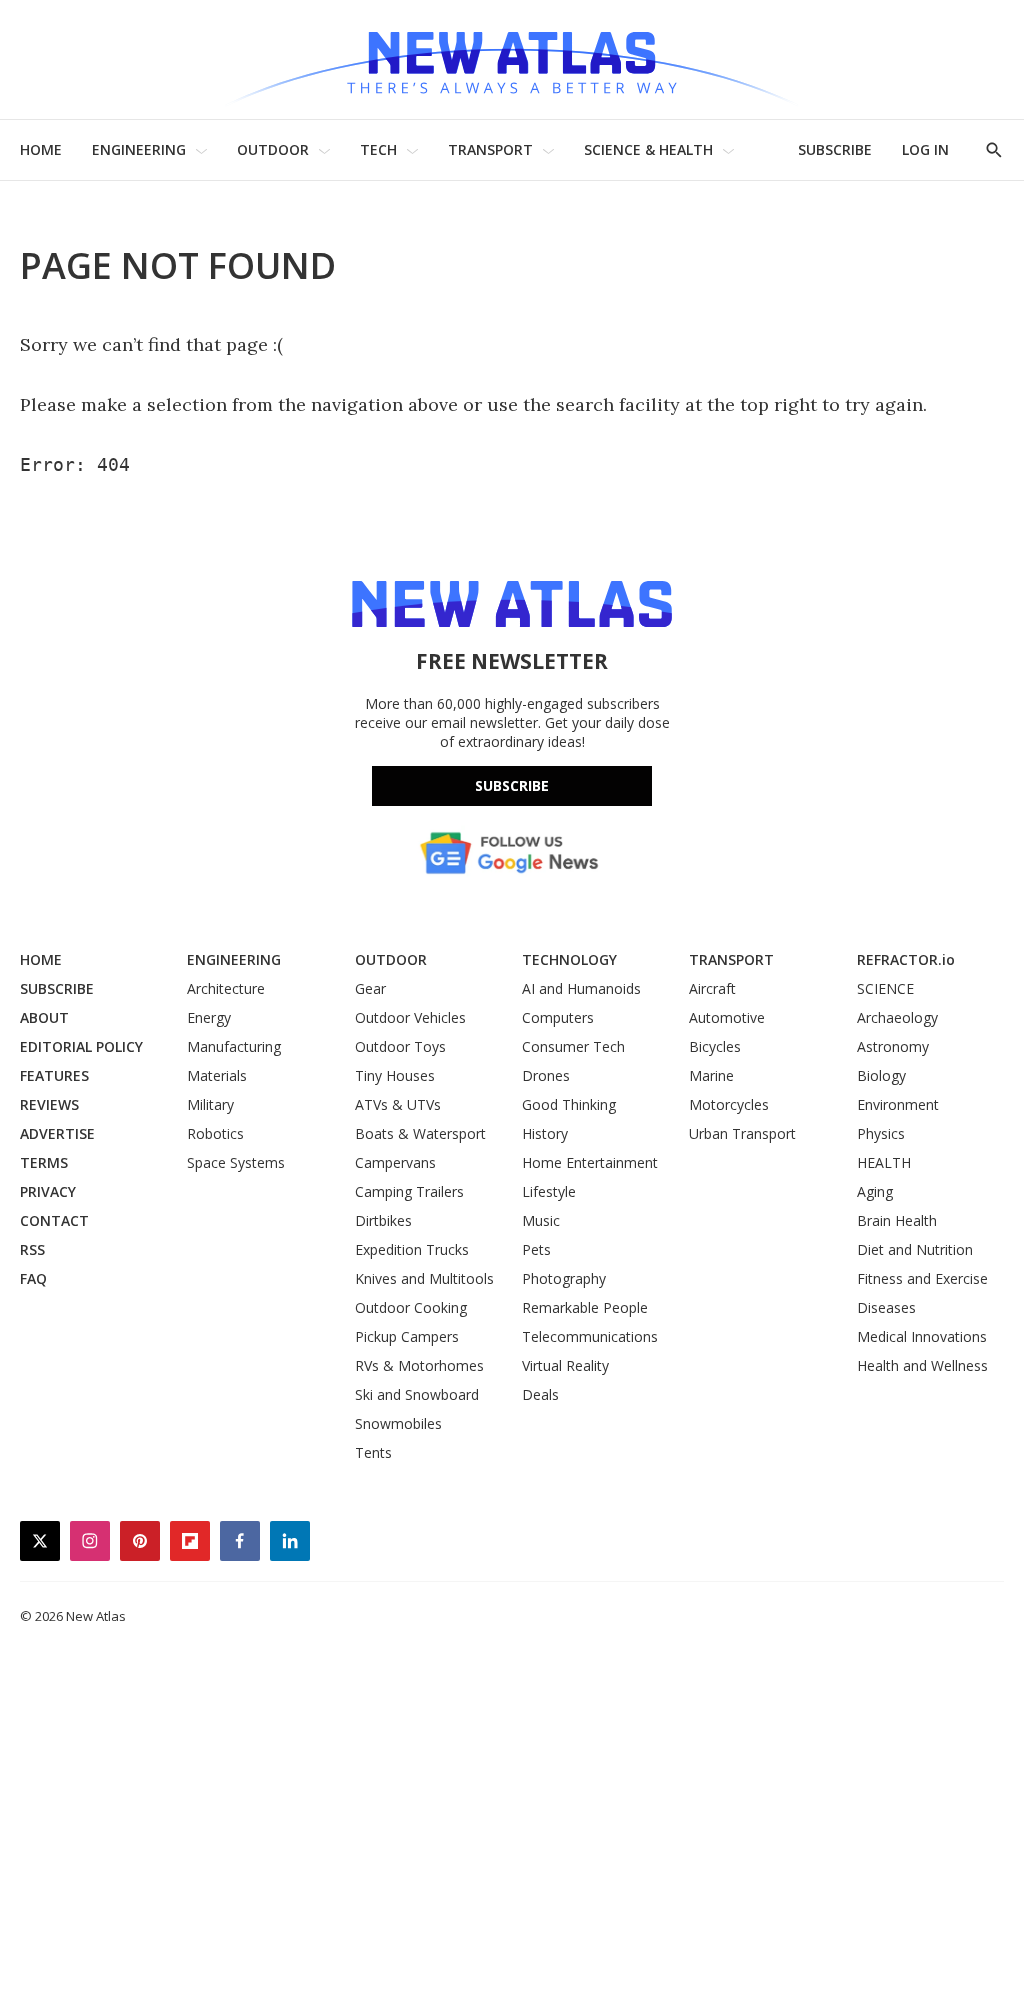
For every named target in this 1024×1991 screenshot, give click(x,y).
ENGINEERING (139, 149)
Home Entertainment (590, 1162)
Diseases (886, 1307)
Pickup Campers (407, 1336)
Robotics (215, 1133)
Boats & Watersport (420, 1133)
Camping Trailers (409, 1191)
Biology (881, 1075)
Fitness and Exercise (922, 1278)
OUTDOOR (273, 149)
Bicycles (715, 1046)
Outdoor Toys (400, 1046)
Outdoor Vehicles (410, 1017)
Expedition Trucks (412, 1249)
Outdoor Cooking (411, 1307)
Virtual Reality (565, 1365)
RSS (32, 1249)
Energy (209, 1017)
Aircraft (712, 988)
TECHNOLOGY (569, 959)
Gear (370, 988)
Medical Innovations (922, 1336)
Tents (373, 1452)
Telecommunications (590, 1336)
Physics (881, 1133)
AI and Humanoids (581, 988)
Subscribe (512, 785)
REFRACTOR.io (906, 959)
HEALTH (884, 1162)
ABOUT (44, 1017)
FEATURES (54, 1075)
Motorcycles (729, 1104)
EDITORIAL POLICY (81, 1046)
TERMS (44, 1162)
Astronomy (893, 1046)
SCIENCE (885, 988)
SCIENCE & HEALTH (648, 149)
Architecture (226, 988)
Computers (558, 1017)
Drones (546, 1075)
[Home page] (512, 59)
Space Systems (236, 1162)
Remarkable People (585, 1307)
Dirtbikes (383, 1220)
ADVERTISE (57, 1133)
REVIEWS (49, 1104)
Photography (564, 1278)
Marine (711, 1075)
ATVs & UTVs (398, 1104)
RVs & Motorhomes (419, 1365)
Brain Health (897, 1220)
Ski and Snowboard (417, 1394)
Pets (536, 1249)
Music (541, 1220)
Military (210, 1104)
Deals (540, 1394)
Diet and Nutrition (915, 1249)
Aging (875, 1191)
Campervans (395, 1162)
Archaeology (897, 1017)
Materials (217, 1075)
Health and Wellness (922, 1365)
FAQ (33, 1278)
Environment (898, 1104)
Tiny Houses (395, 1075)
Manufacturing (234, 1046)
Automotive (727, 1017)
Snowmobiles (398, 1423)
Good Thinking (569, 1104)
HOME (41, 149)
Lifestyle (549, 1191)
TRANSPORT (490, 149)
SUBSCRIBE (835, 149)
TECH (378, 149)
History (545, 1133)
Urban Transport (742, 1133)
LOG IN (925, 149)
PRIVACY (48, 1191)
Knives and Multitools (424, 1278)
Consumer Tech (573, 1046)
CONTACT (54, 1220)
